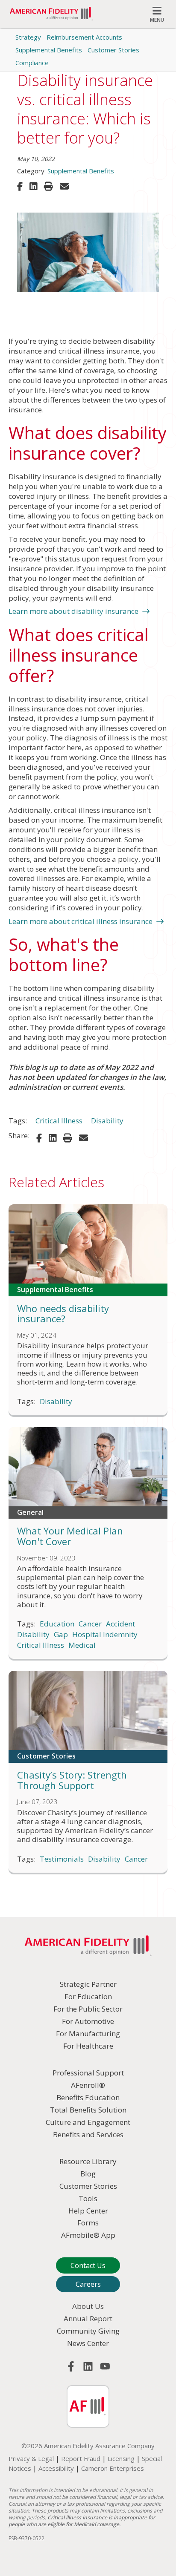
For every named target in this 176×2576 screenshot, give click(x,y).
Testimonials (62, 1859)
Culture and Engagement (88, 2122)
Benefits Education (88, 2097)
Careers (88, 2284)
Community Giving (88, 2331)
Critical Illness (59, 1121)
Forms (88, 2223)
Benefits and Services (88, 2134)
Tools (88, 2198)
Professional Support (88, 2073)
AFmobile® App (88, 2235)
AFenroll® (88, 2085)
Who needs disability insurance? (63, 1314)
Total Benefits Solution (88, 2110)
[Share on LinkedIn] (33, 186)
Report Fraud (81, 2458)
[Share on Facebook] (20, 186)
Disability (107, 1121)
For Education (88, 1996)
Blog (88, 2174)
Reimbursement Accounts (84, 37)
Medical (82, 1645)
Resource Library (88, 2161)
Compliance (32, 63)
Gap (61, 1635)
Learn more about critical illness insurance (81, 921)
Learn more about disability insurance (73, 611)
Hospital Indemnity (105, 1635)
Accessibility (56, 2468)
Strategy (28, 37)
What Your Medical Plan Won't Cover (70, 1536)
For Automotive (88, 2021)
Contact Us (88, 2265)
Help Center (88, 2211)
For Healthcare (88, 2046)
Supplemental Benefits (49, 50)
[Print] (48, 186)
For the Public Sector (88, 2009)
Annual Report (88, 2318)
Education (57, 1624)
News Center (88, 2343)
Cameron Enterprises (113, 2468)
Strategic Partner (88, 1984)
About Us (88, 2306)
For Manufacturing (88, 2033)
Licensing (121, 2458)
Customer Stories (113, 50)
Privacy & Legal (31, 2458)
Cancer (90, 1624)
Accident (120, 1624)
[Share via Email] (64, 186)
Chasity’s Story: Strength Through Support (72, 1780)
